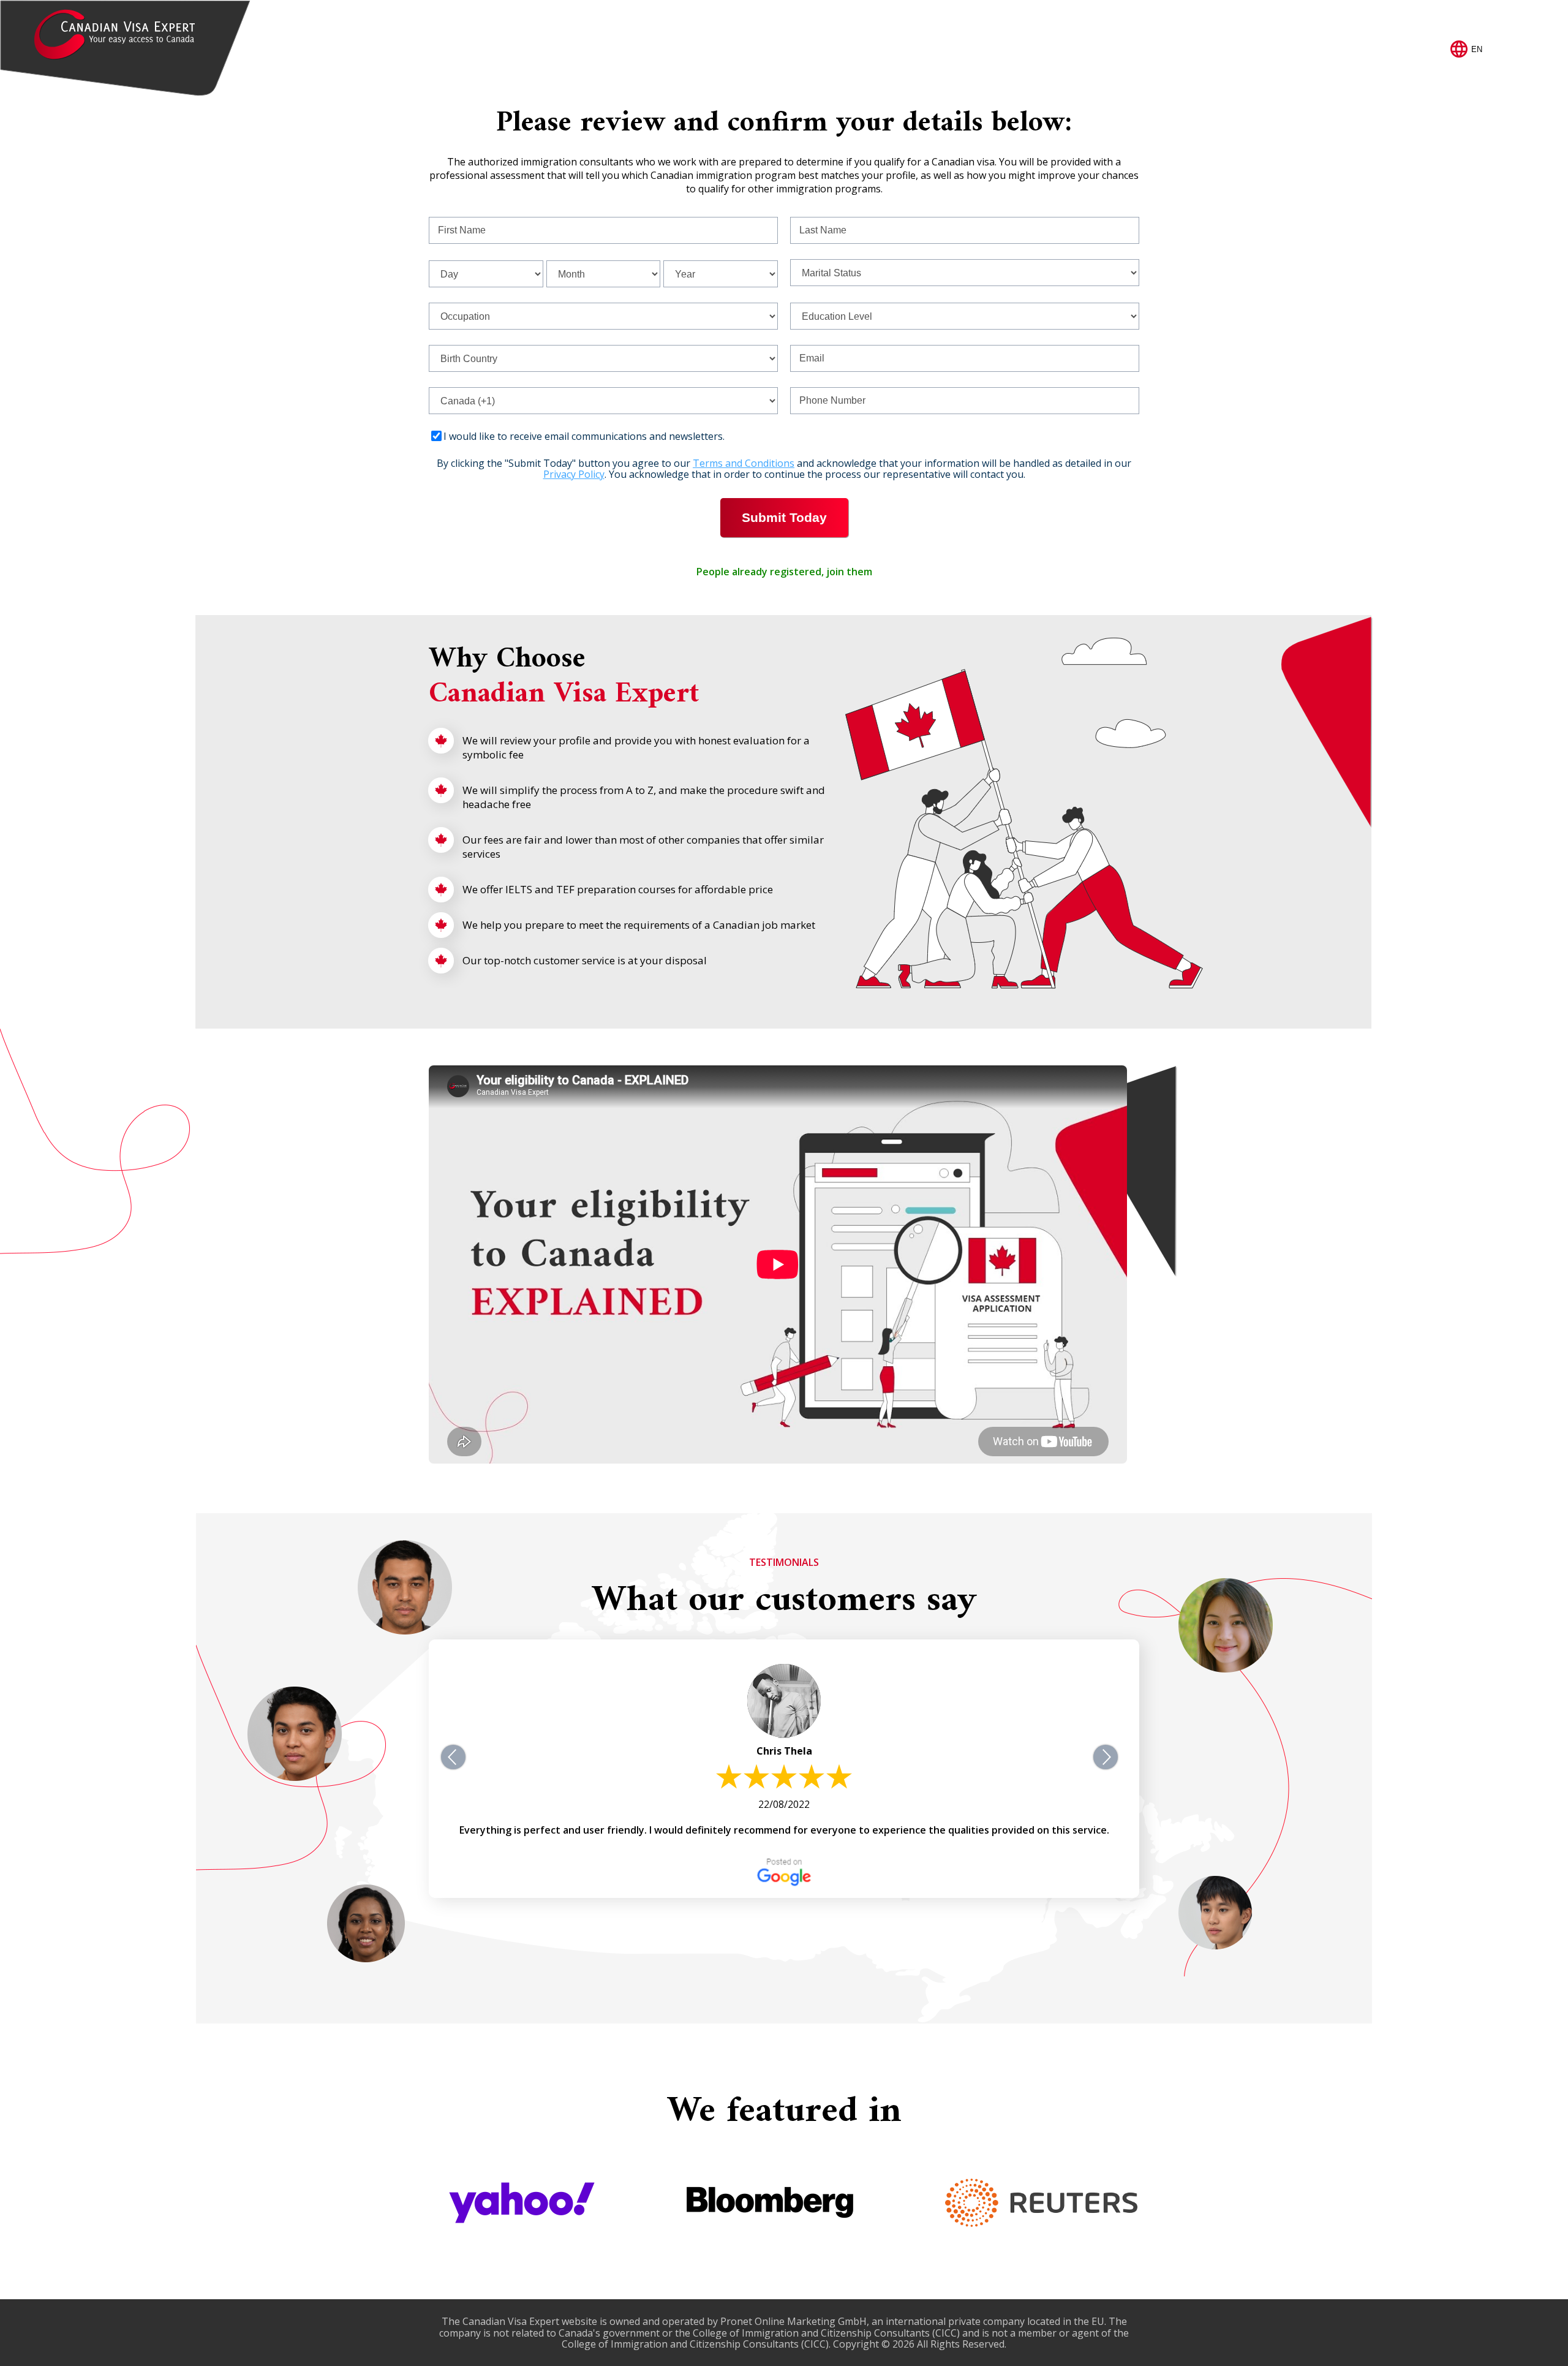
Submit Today (784, 517)
